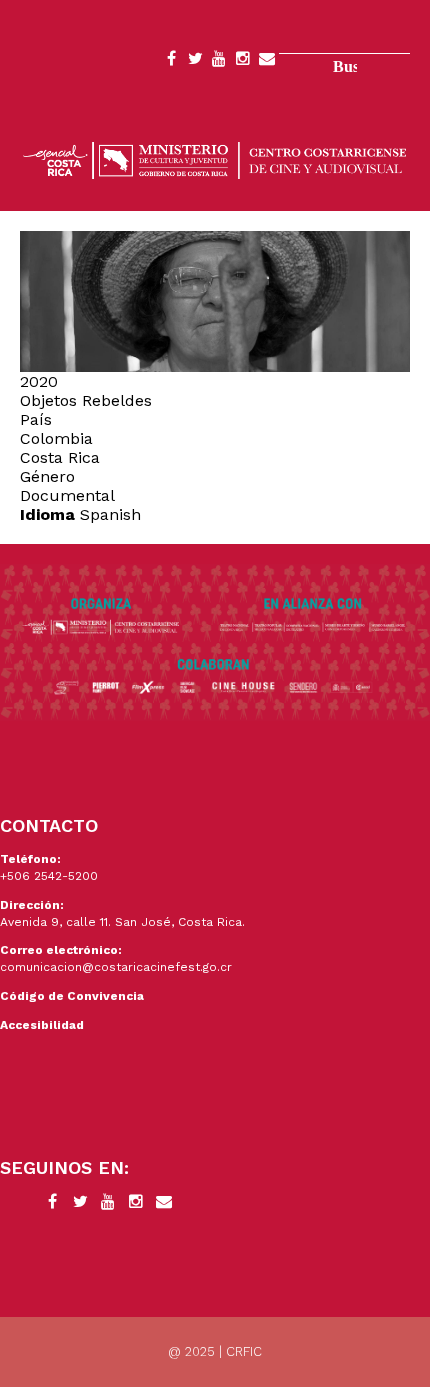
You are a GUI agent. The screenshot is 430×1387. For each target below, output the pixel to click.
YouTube (219, 62)
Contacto (267, 62)
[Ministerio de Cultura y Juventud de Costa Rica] (215, 158)
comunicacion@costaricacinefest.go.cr (116, 967)
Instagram (243, 62)
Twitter (195, 62)
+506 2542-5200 (49, 876)
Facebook (171, 62)
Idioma (47, 514)
